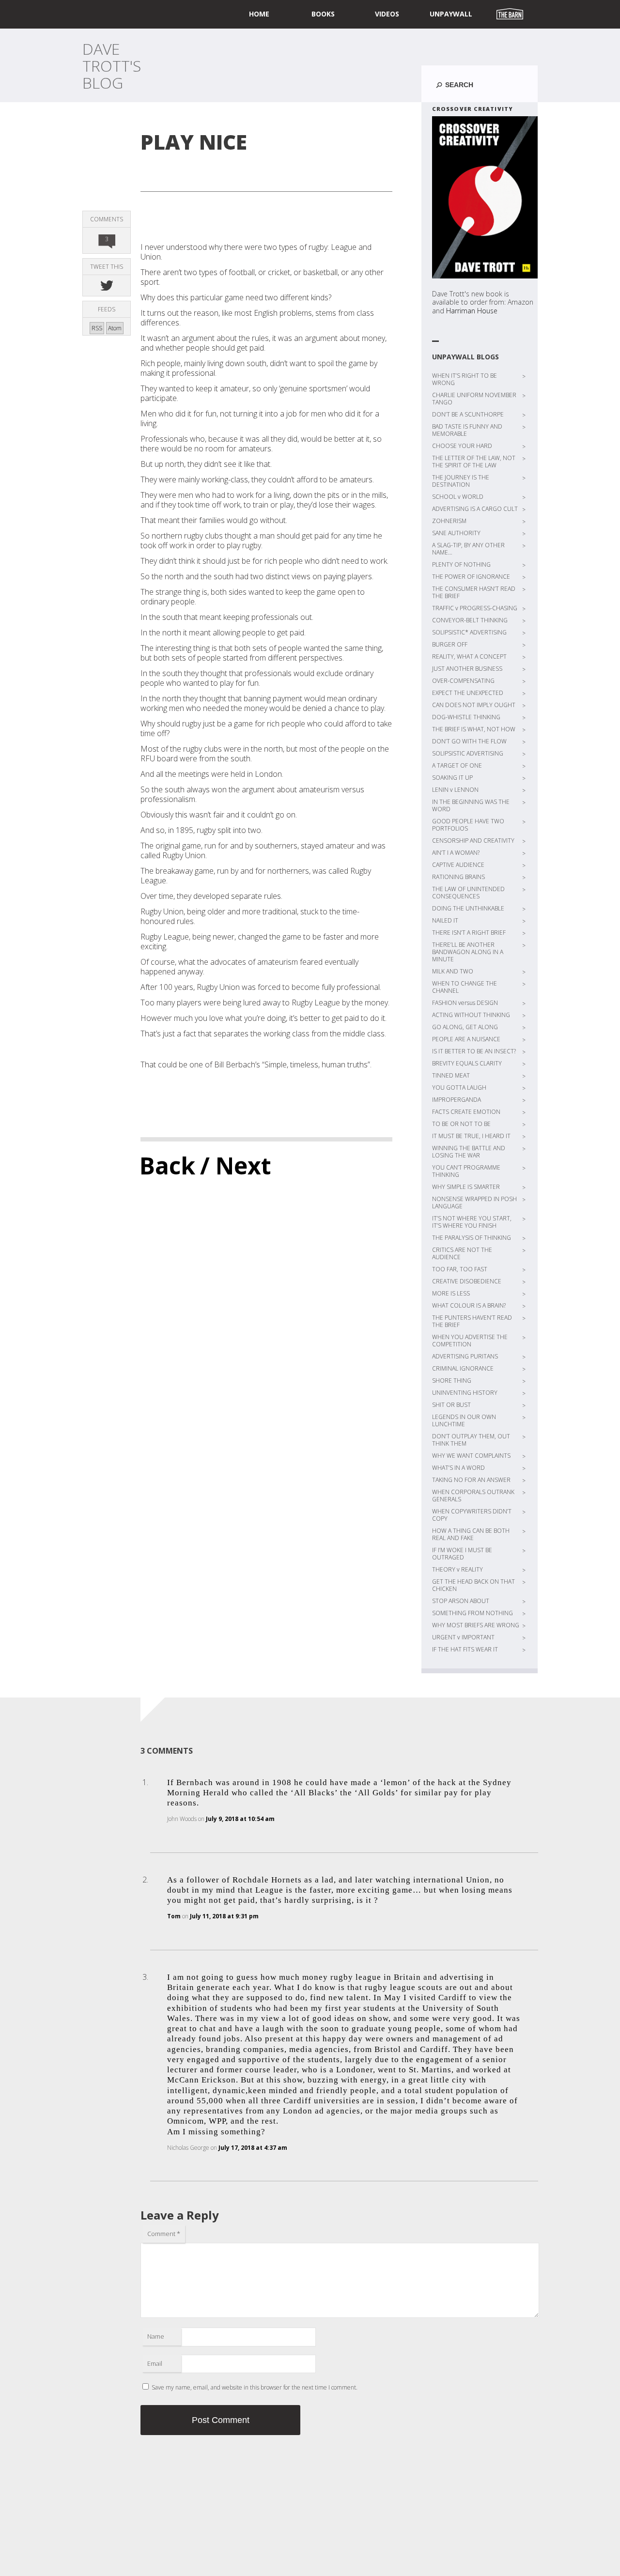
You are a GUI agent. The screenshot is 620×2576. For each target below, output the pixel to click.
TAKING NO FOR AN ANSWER (471, 1480)
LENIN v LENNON (455, 790)
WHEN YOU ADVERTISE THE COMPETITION (470, 1341)
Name (156, 2336)
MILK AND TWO (453, 971)
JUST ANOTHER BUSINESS (467, 669)
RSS (97, 328)
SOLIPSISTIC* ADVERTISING (469, 632)
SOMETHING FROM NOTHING (473, 1613)
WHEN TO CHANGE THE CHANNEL (465, 987)
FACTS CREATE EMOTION (466, 1112)
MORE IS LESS (451, 1293)
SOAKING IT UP (452, 778)
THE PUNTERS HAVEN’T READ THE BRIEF (472, 1321)
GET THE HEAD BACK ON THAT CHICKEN (473, 1585)
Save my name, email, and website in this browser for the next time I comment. (255, 2387)
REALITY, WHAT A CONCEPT (469, 656)
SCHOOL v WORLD (458, 497)
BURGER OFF (450, 644)
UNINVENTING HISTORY (465, 1393)
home (259, 14)
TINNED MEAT (451, 1075)
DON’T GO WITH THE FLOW (469, 741)
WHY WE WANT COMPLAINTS (471, 1456)
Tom (174, 1916)
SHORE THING (452, 1381)
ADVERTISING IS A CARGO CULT (475, 509)
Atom (115, 328)
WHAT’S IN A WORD (458, 1468)
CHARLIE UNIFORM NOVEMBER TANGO (474, 399)
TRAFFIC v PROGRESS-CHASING (475, 608)
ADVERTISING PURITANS (465, 1356)
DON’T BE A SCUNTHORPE (468, 414)
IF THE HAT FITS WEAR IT (465, 1649)
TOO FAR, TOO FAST (460, 1269)
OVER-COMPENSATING (463, 681)
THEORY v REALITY (457, 1569)
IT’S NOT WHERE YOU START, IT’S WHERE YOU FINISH (472, 1222)
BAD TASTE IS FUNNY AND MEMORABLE (467, 430)
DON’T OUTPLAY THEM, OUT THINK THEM (471, 1440)
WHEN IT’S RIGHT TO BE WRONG (465, 379)
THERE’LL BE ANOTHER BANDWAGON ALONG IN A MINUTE (468, 952)
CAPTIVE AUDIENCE (458, 865)
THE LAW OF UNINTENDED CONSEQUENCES (468, 893)
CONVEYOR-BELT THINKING (470, 620)
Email (155, 2363)
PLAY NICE (194, 142)
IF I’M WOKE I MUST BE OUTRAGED (462, 1554)
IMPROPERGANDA (457, 1100)
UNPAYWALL (451, 14)
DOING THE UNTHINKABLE (468, 908)
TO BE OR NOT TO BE (461, 1124)
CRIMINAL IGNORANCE (463, 1368)
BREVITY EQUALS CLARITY (467, 1063)
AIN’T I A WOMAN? (456, 853)
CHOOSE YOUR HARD (462, 446)
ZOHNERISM (449, 521)
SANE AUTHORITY (456, 533)
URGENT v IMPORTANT (463, 1637)
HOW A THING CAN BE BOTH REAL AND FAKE (471, 1534)
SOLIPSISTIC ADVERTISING (468, 753)
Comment (164, 2234)
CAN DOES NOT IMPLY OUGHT (474, 705)
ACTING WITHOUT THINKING (471, 1015)
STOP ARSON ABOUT (461, 1601)
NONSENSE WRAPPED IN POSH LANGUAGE (474, 1203)
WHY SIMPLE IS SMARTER (466, 1187)
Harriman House (472, 311)
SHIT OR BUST (451, 1405)
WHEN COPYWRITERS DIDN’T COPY (472, 1515)
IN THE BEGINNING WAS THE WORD (471, 805)
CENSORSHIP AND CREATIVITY (473, 841)
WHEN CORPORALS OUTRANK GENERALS (473, 1496)
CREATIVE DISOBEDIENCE (467, 1281)
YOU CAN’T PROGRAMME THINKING (466, 1171)
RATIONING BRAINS (458, 877)
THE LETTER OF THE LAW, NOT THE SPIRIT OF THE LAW (474, 462)
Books (323, 14)
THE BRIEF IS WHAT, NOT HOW (474, 729)
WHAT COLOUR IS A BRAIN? (469, 1305)
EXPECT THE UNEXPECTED (468, 693)
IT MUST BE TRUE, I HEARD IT (471, 1136)
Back (167, 1165)
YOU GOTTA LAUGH (459, 1087)
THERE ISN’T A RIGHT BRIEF (469, 933)
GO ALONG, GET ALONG (465, 1027)
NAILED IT (445, 920)
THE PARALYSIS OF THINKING (472, 1238)
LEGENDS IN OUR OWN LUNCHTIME (464, 1420)
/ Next (236, 1165)
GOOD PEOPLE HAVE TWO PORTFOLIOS (468, 825)
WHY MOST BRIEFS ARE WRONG (476, 1625)
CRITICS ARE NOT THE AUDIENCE (462, 1253)
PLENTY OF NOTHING (461, 564)
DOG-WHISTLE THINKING (466, 717)
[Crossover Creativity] (485, 197)
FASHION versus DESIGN (465, 1003)
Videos (387, 14)
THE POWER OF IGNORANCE (471, 577)
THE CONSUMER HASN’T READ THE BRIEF (474, 592)
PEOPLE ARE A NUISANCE (466, 1039)
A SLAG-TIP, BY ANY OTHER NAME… (468, 549)
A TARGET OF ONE (457, 765)
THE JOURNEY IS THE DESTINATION (461, 481)
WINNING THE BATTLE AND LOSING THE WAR (469, 1152)
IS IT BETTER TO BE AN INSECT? (474, 1051)
